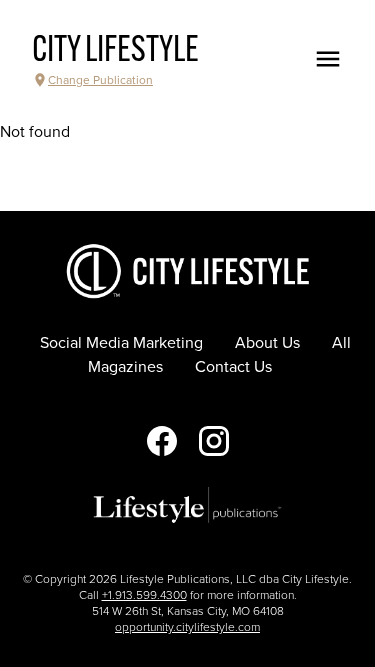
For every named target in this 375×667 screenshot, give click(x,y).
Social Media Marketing (121, 343)
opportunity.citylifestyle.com (187, 627)
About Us (267, 343)
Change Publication (100, 80)
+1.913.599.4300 (144, 595)
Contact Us (233, 367)
